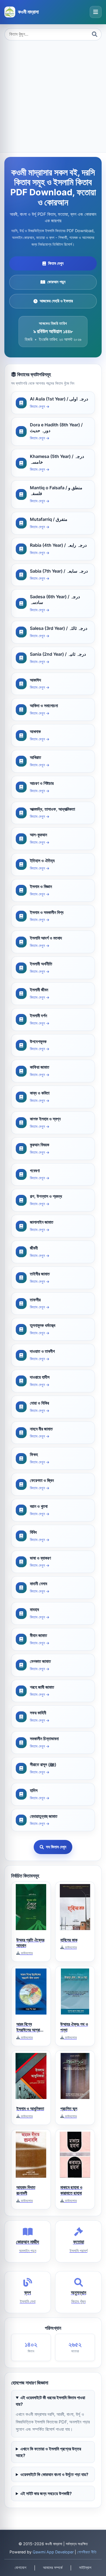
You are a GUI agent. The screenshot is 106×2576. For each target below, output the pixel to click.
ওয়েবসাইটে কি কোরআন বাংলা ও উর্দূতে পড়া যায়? (54, 2474)
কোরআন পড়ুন (56, 282)
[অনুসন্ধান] (95, 34)
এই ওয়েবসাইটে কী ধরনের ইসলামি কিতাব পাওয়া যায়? (50, 2401)
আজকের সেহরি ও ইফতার (56, 301)
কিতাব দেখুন (56, 263)
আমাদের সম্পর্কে (53, 2568)
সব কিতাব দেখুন (56, 1847)
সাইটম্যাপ (85, 2568)
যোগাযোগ (21, 2568)
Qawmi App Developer (53, 2552)
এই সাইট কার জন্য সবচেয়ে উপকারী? (46, 2493)
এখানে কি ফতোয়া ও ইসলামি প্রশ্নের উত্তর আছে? (48, 2452)
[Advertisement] (53, 96)
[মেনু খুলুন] (96, 12)
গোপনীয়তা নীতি (87, 2552)
